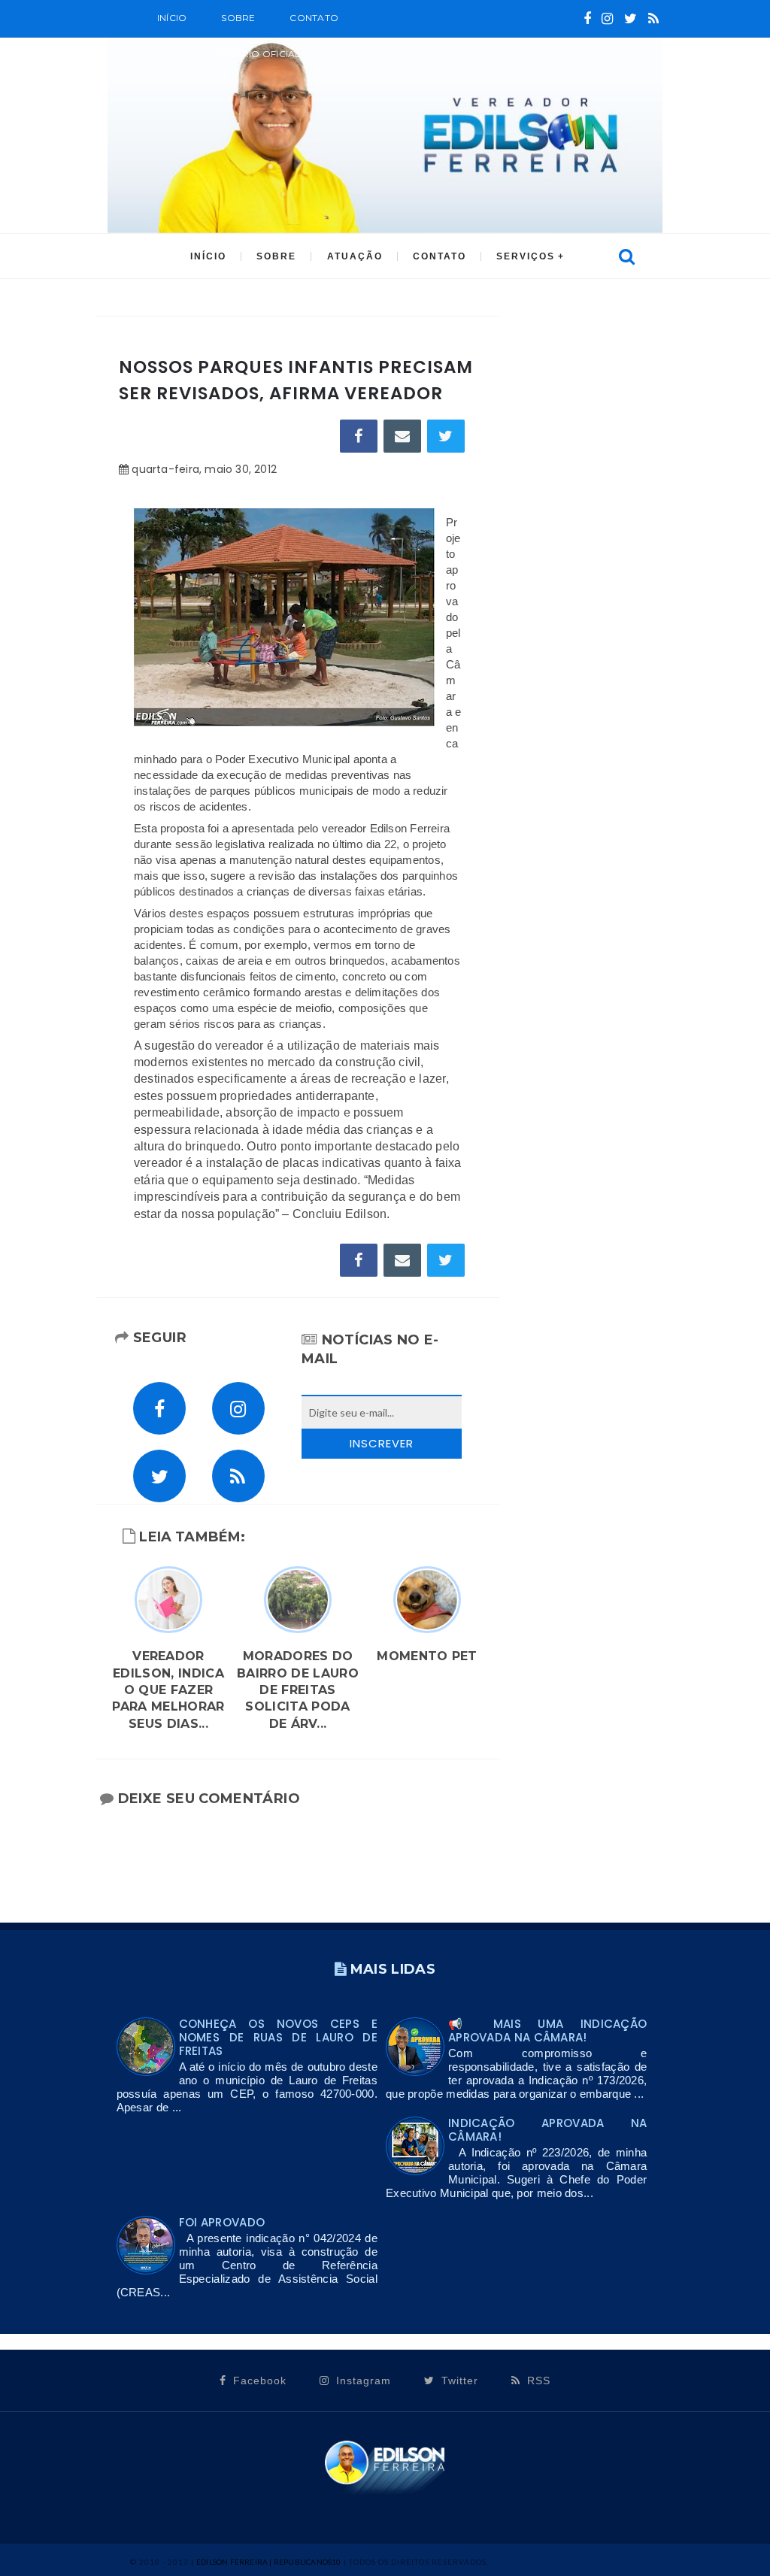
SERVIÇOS (526, 256)
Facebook (258, 2381)
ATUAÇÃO (355, 256)
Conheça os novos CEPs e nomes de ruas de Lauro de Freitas (278, 2037)
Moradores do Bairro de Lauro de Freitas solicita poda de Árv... (298, 1690)
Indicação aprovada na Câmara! (547, 2130)
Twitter (458, 2381)
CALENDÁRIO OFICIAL (247, 54)
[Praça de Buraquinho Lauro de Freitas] (284, 617)
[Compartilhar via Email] (402, 436)
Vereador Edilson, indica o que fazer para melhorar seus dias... (168, 1690)
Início (172, 18)
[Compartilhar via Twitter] (446, 436)
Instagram (362, 2381)
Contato (314, 18)
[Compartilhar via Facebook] (359, 436)
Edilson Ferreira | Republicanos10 (269, 2562)
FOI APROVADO (222, 2222)
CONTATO (440, 256)
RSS (537, 2381)
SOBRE (238, 18)
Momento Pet (427, 1656)
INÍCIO (208, 256)
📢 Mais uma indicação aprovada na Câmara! (547, 2030)
